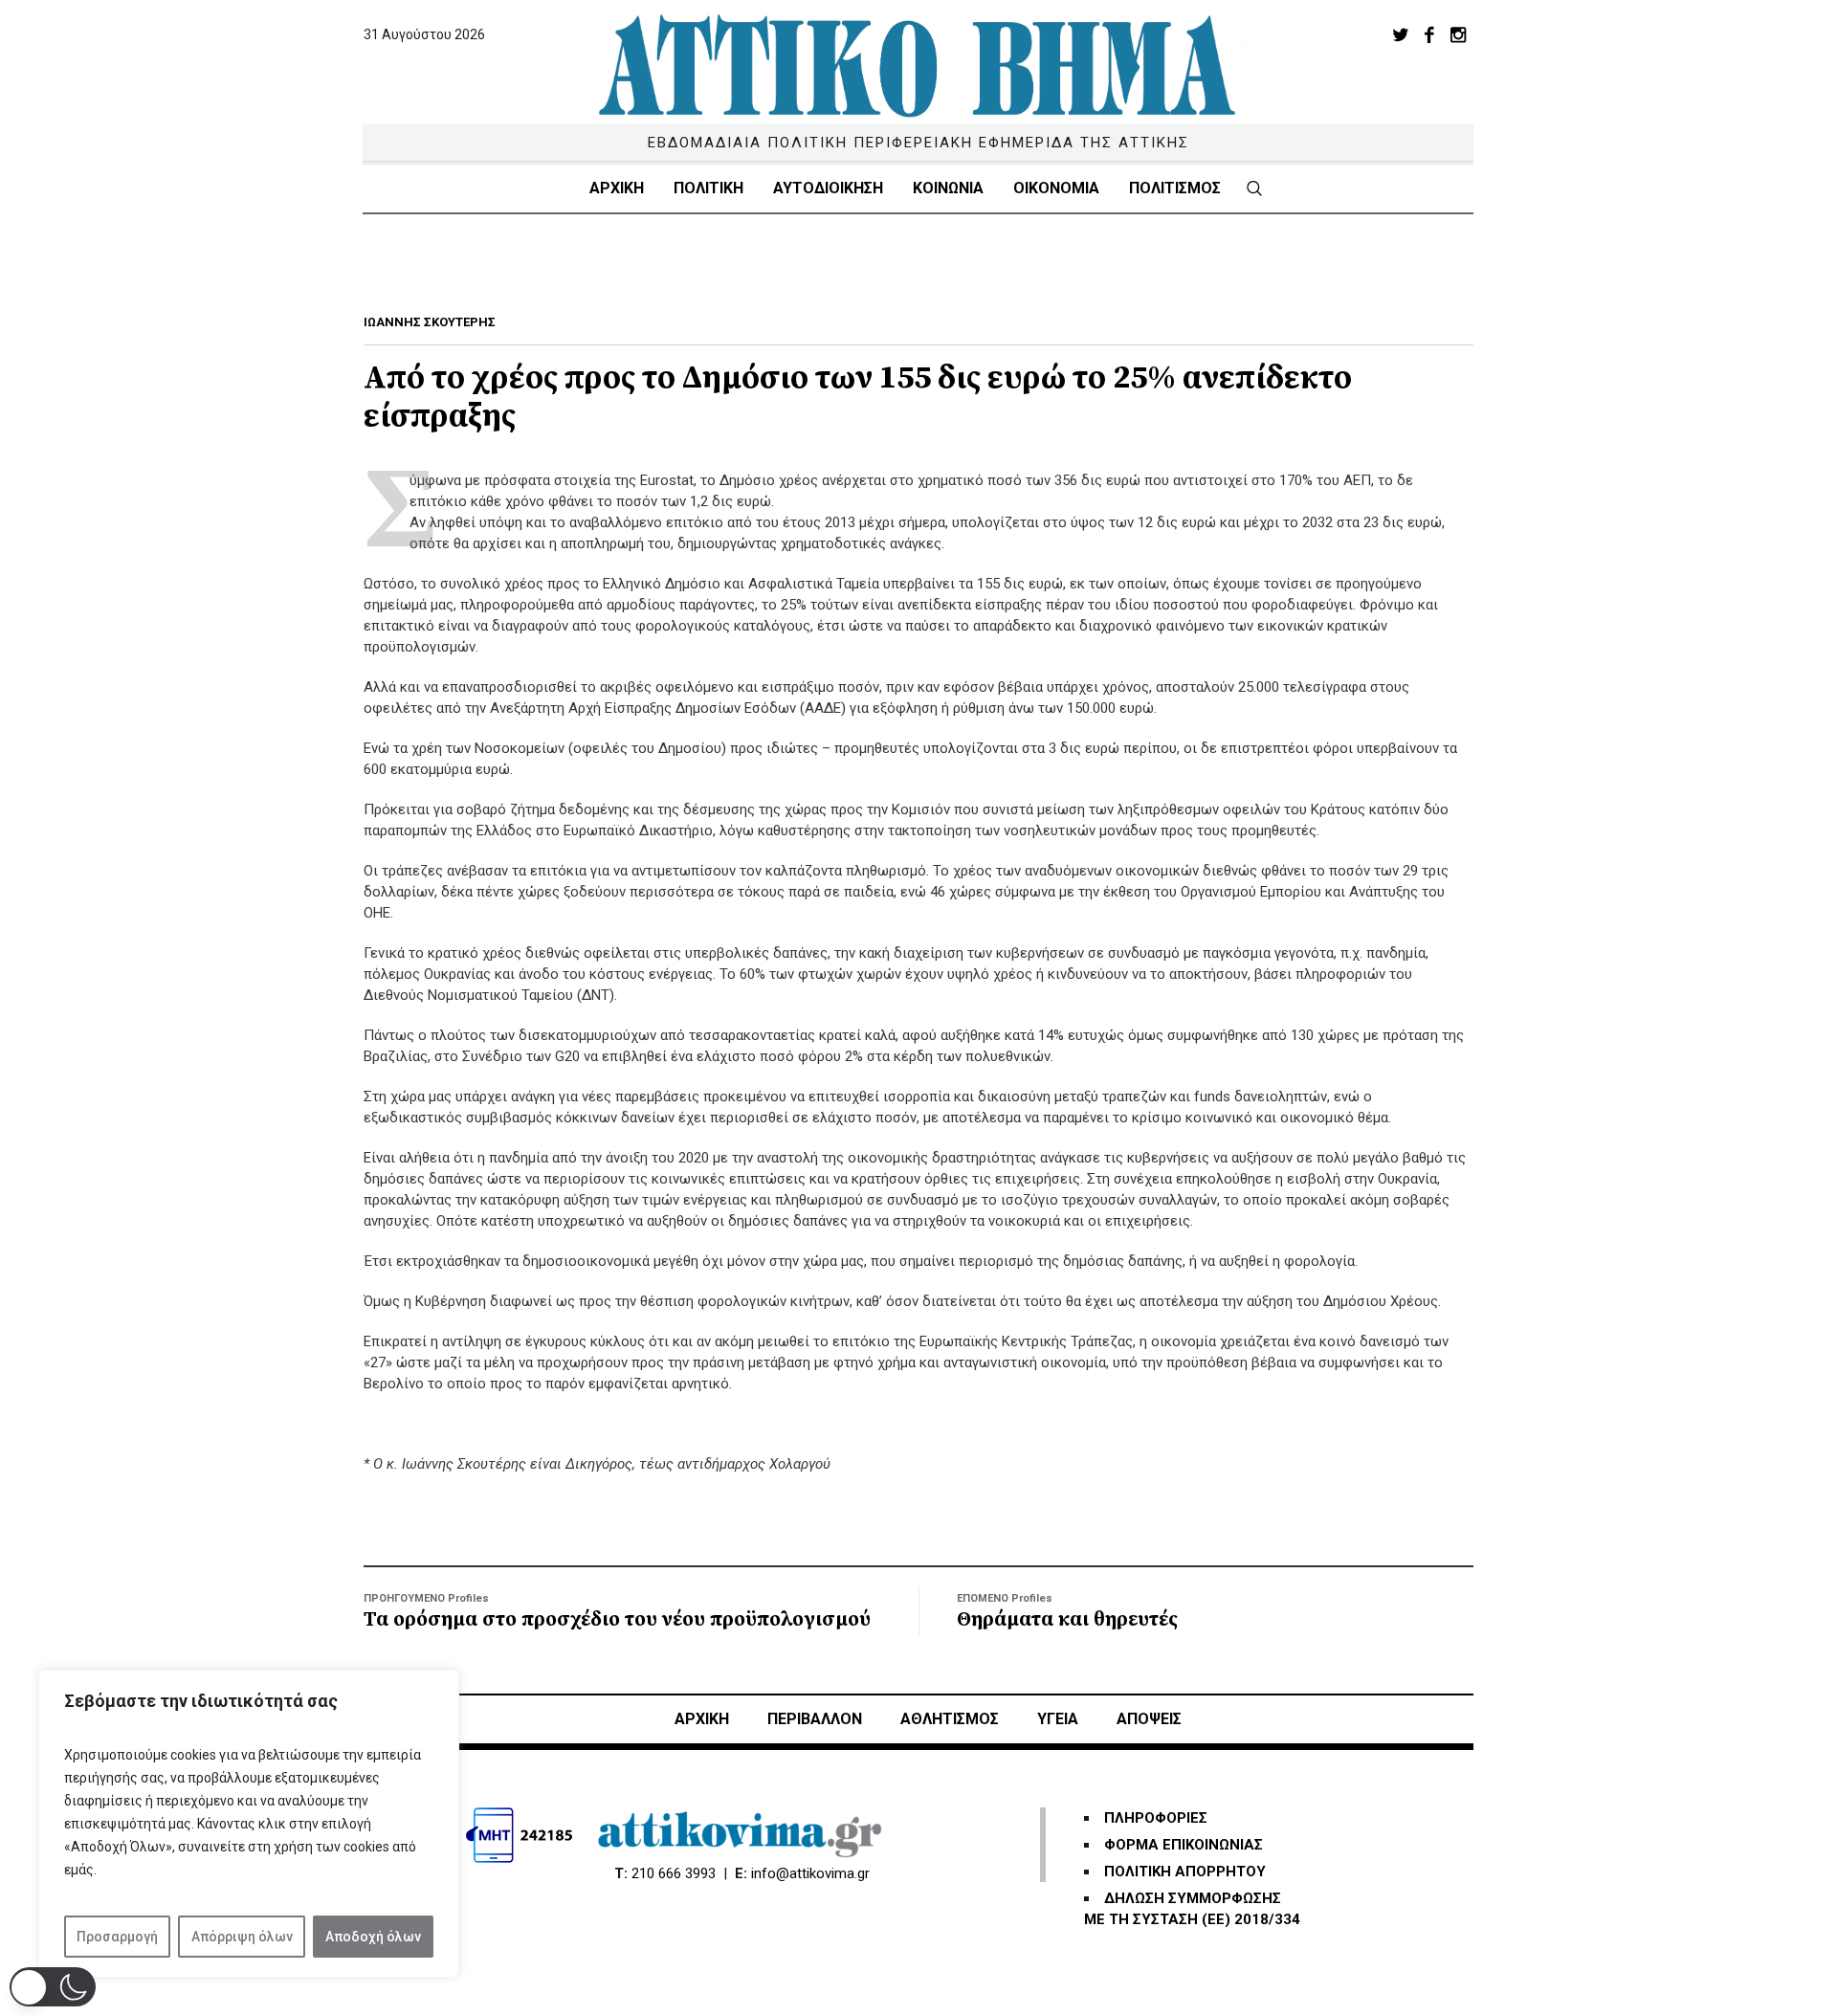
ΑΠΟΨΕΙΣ (1149, 1719)
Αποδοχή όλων (373, 1937)
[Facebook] (1429, 34)
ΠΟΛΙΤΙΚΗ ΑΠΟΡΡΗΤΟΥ (1185, 1872)
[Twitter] (1401, 34)
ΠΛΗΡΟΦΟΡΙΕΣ (1156, 1818)
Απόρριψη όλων (242, 1937)
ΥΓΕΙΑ (1058, 1719)
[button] (53, 1987)
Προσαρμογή (117, 1937)
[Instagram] (1458, 34)
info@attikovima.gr (810, 1873)
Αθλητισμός (950, 1719)
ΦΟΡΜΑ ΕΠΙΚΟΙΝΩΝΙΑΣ (1184, 1845)
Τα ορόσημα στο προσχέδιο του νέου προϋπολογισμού (617, 1620)
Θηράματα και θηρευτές (1067, 1620)
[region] (249, 1824)
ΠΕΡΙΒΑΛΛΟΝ (815, 1719)
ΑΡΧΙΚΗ (702, 1719)
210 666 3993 (674, 1873)
